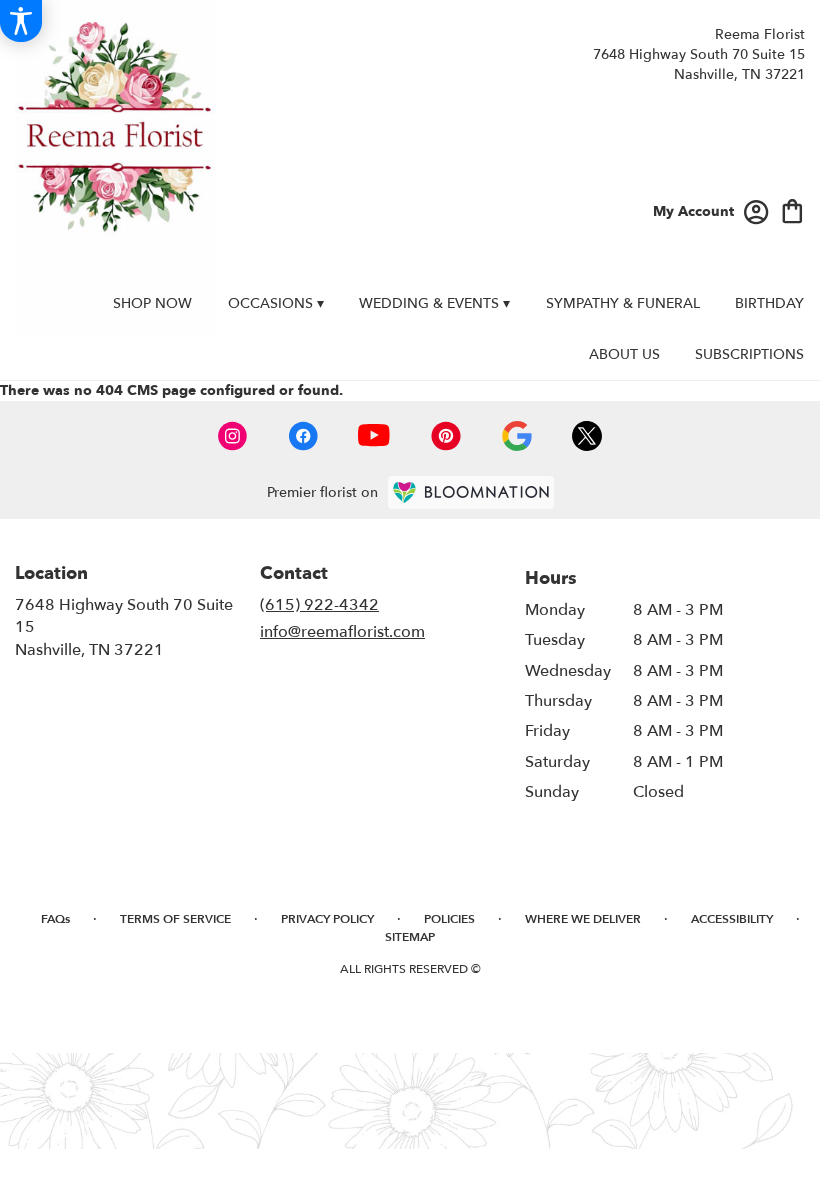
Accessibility (732, 919)
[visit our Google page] (517, 436)
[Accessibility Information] (21, 21)
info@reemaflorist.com (342, 632)
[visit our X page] (587, 436)
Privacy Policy (327, 919)
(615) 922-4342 (319, 605)
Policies (449, 919)
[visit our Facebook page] (303, 436)
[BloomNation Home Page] (471, 492)
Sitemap (410, 937)
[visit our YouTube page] (374, 435)
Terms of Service (175, 919)
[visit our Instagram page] (233, 436)
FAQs (55, 919)
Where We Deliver (583, 919)
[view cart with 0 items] (792, 209)
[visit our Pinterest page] (446, 436)
